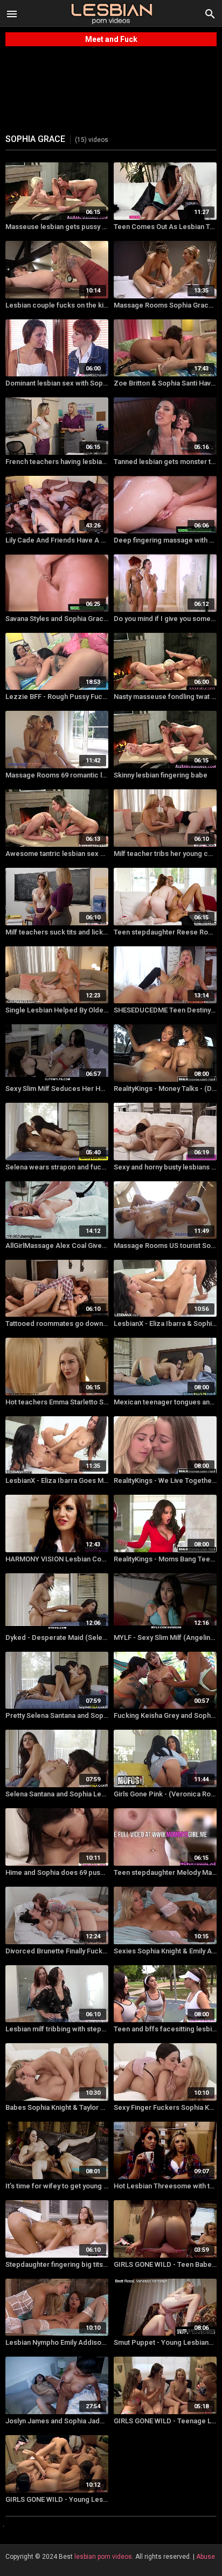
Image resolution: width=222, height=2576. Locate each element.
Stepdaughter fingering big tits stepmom (57, 2264)
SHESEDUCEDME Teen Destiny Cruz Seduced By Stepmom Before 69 (165, 1010)
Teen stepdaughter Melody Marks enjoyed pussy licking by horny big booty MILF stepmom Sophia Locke (165, 1872)
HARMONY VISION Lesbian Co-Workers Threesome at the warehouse (57, 1559)
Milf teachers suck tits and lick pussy (57, 932)
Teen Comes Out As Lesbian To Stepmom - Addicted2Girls (165, 227)
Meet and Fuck (111, 39)
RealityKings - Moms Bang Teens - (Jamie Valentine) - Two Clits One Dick (165, 1559)
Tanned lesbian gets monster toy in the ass (165, 462)
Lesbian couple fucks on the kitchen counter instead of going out (57, 305)
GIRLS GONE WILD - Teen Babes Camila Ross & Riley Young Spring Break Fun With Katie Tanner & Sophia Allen (165, 2264)
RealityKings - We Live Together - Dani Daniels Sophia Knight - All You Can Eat (165, 1480)
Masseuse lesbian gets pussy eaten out (57, 227)
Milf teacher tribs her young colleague (165, 854)
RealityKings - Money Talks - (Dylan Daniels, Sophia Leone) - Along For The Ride (165, 1089)
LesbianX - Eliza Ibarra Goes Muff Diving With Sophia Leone (57, 1480)
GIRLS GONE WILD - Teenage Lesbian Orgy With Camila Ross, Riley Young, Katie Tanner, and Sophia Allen (165, 2421)
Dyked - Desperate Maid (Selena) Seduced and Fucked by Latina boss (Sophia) (57, 1637)
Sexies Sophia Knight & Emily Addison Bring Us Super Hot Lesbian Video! (165, 1951)
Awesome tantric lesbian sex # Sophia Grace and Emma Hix (57, 854)
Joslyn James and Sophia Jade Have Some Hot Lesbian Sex (57, 2421)
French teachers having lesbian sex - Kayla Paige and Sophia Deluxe (57, 462)
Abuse (206, 2557)
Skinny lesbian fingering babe (161, 775)
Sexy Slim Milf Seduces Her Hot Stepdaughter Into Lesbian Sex (57, 1089)
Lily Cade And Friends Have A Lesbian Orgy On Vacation (57, 540)
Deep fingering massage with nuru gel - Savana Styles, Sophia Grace (165, 540)
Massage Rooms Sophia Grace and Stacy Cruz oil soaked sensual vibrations (165, 305)
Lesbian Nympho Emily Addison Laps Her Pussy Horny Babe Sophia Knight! (57, 2342)
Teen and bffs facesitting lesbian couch (165, 2029)
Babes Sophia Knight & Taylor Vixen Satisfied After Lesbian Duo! (57, 2107)
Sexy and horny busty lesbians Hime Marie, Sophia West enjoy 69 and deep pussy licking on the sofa (165, 1167)
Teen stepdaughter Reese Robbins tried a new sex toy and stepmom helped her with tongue (165, 932)
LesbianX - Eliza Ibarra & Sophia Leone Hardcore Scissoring (165, 1323)
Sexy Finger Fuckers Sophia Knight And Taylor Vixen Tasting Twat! (165, 2107)
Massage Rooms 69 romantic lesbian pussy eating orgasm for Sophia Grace (57, 775)
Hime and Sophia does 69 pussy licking (57, 1872)
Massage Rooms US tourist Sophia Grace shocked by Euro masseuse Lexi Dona (165, 1246)
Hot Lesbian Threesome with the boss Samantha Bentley (165, 2186)
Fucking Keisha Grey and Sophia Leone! (165, 1715)
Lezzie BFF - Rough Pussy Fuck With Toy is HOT (57, 697)
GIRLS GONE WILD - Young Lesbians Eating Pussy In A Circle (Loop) (57, 2499)
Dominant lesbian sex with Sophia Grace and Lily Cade (57, 383)
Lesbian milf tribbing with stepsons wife (57, 2029)
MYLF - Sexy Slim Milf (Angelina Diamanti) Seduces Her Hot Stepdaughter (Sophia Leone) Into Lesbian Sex (165, 1637)
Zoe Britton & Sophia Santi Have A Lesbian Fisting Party (165, 383)
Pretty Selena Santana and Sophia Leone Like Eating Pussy (57, 1715)
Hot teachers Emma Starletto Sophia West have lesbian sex (57, 1402)
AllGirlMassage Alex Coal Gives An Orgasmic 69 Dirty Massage (57, 1246)
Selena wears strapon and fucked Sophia (57, 1167)
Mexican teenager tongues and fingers (165, 1402)
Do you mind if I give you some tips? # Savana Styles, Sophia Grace (165, 619)
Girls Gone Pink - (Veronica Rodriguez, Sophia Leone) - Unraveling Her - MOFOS (165, 1794)
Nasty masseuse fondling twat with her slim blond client (165, 697)
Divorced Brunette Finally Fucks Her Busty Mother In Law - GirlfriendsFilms (57, 1951)
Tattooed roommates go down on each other (57, 1323)
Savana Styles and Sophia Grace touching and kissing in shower (57, 619)
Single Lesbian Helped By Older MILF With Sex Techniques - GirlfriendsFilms (57, 1010)
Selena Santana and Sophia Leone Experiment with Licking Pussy (57, 1794)
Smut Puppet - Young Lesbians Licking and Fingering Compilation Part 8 (165, 2342)
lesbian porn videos (103, 2557)
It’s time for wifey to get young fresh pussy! (57, 2186)
